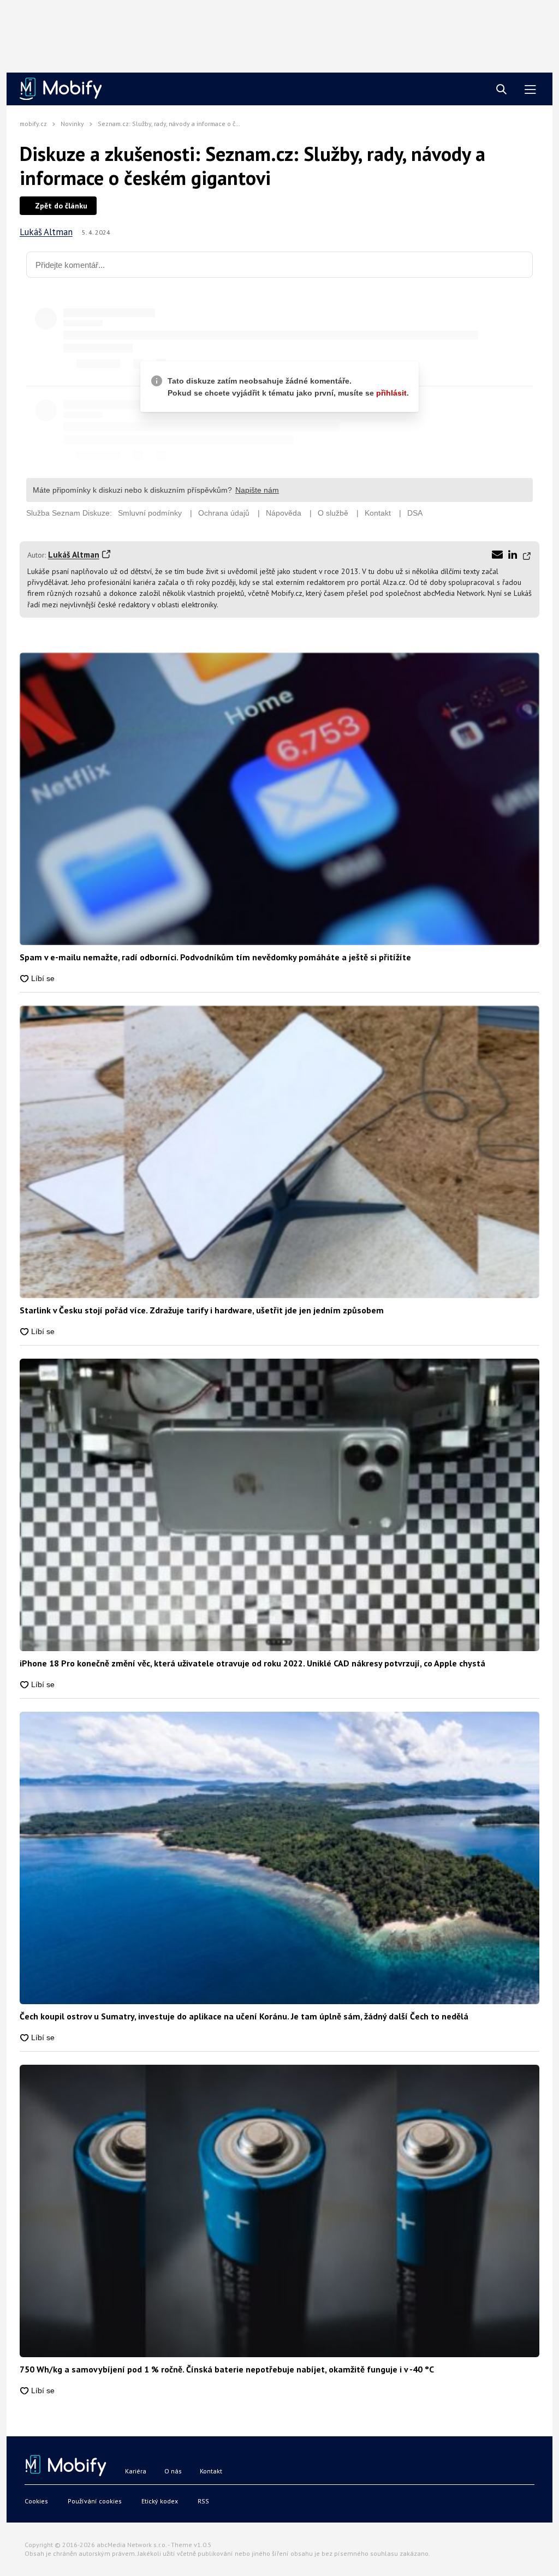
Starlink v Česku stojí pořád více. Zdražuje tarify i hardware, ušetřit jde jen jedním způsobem (202, 1310)
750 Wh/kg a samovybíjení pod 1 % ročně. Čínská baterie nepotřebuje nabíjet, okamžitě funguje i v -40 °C (227, 2369)
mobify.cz (33, 124)
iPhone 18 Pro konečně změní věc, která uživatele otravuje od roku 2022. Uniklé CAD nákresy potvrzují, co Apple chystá (252, 1663)
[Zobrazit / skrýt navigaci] (530, 90)
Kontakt (211, 2471)
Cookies (36, 2501)
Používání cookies (95, 2501)
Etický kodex (160, 2501)
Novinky (72, 124)
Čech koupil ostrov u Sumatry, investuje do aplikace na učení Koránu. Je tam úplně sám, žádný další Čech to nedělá (244, 2016)
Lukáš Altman (46, 232)
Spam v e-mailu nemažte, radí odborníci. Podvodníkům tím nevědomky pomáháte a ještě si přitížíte (215, 957)
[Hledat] (501, 90)
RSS (203, 2501)
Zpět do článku (61, 206)
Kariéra (136, 2471)
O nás (173, 2471)
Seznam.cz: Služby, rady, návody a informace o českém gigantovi (191, 124)
